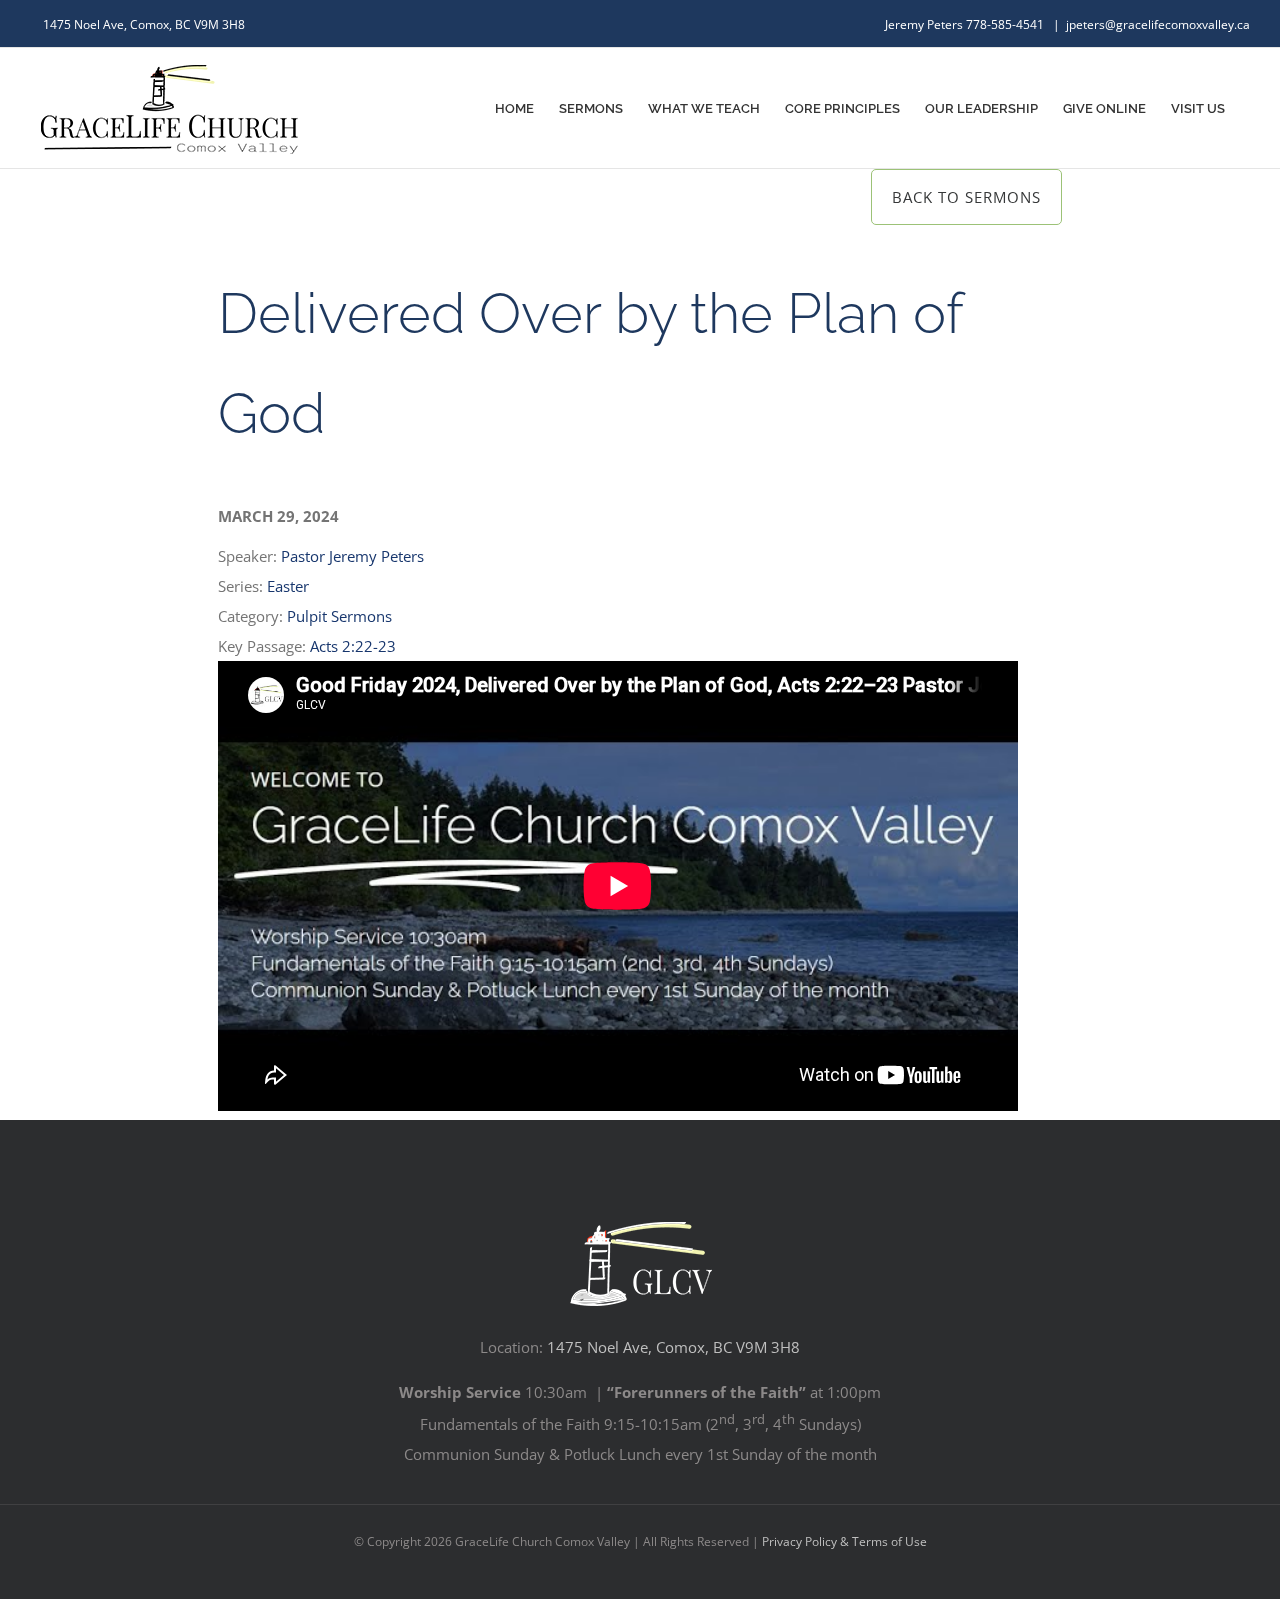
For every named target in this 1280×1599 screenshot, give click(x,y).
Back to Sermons (966, 197)
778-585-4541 (1006, 24)
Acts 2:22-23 (353, 646)
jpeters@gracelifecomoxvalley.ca (1158, 24)
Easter (288, 586)
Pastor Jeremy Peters (352, 556)
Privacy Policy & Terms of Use (844, 1541)
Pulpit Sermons (339, 616)
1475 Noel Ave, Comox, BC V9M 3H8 (673, 1347)
